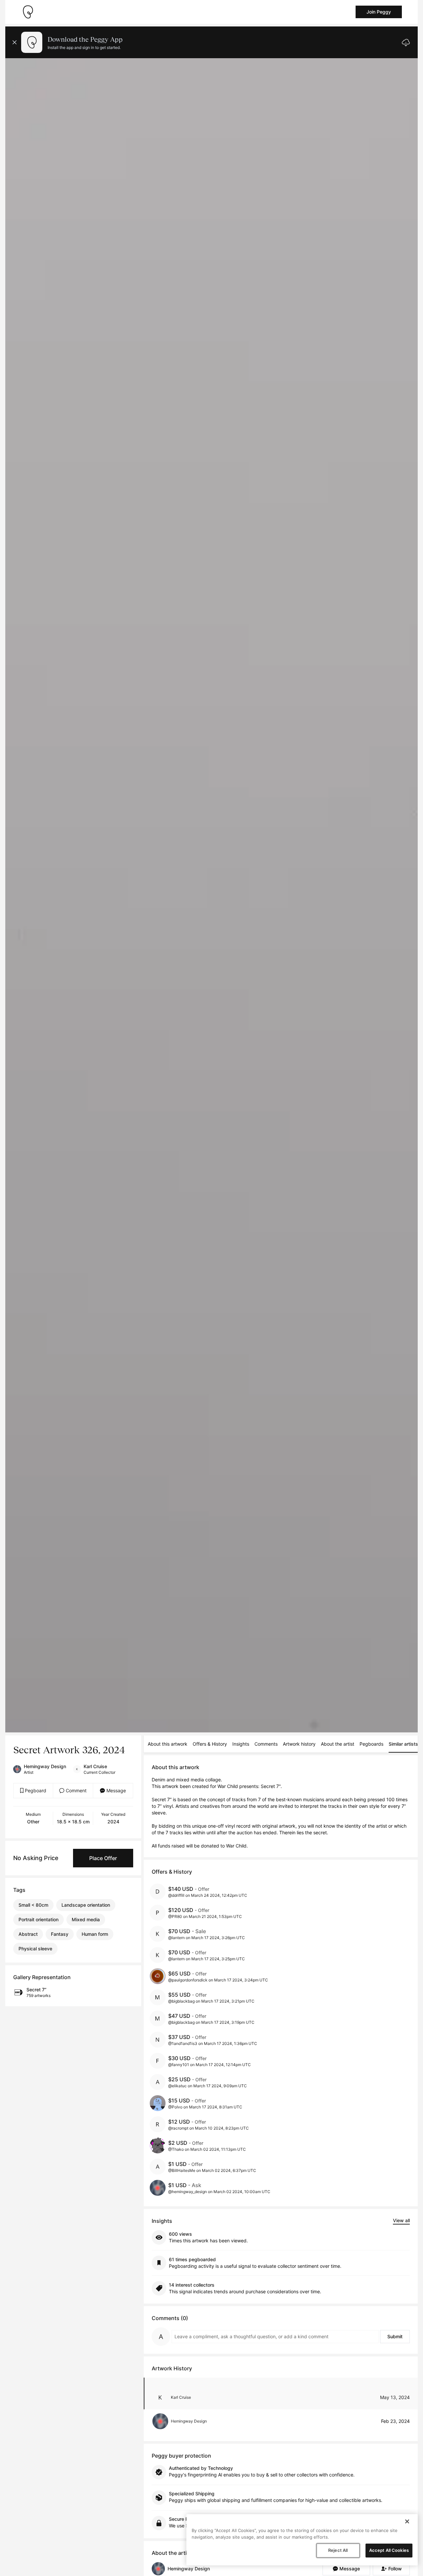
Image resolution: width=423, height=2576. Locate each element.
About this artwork (168, 1744)
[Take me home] (28, 12)
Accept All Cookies (389, 2550)
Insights (241, 1744)
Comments (266, 1744)
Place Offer (103, 1858)
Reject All (338, 2550)
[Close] (407, 2521)
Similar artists (403, 1744)
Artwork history (299, 1744)
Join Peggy (379, 12)
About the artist (338, 1744)
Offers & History (210, 1744)
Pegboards (371, 1744)
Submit (395, 2336)
